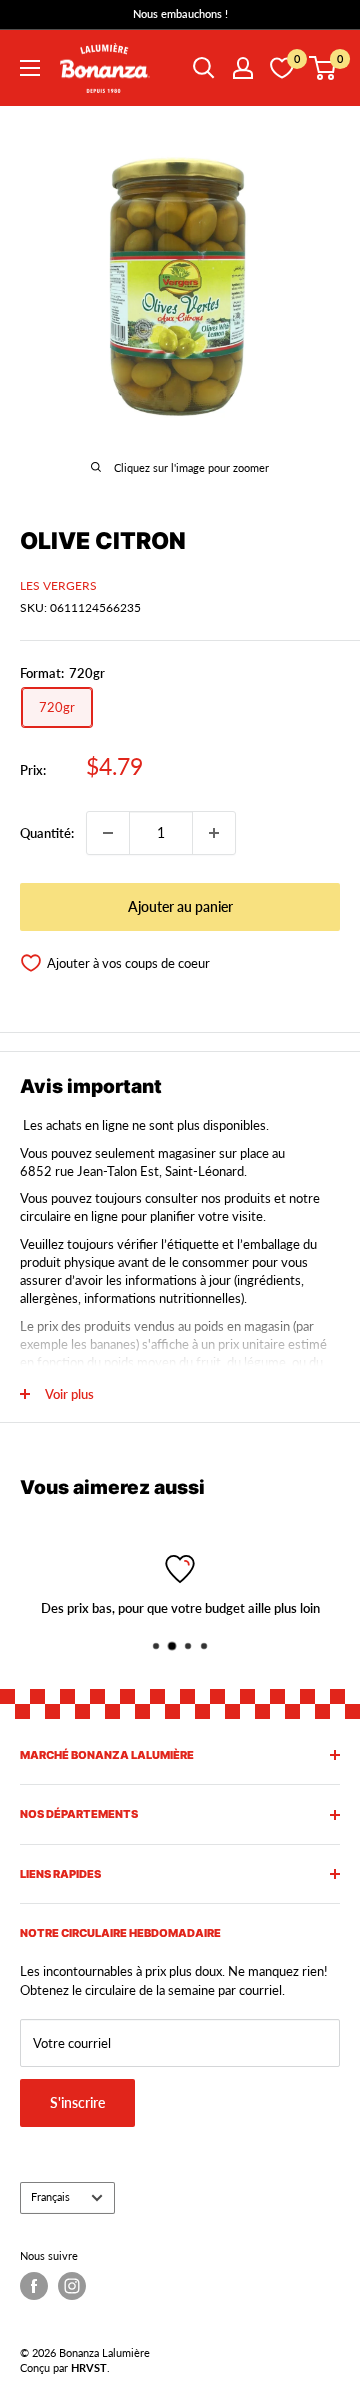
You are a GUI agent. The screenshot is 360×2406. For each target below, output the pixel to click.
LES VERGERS (58, 585)
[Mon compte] (243, 68)
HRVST (89, 2367)
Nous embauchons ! (180, 13)
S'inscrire (77, 2102)
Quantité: (47, 833)
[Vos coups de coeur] (282, 68)
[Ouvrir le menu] (30, 68)
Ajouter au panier (180, 906)
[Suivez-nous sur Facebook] (34, 2286)
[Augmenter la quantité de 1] (214, 833)
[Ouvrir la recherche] (204, 68)
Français (50, 2196)
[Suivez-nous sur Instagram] (72, 2286)
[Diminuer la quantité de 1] (108, 833)
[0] (323, 68)
